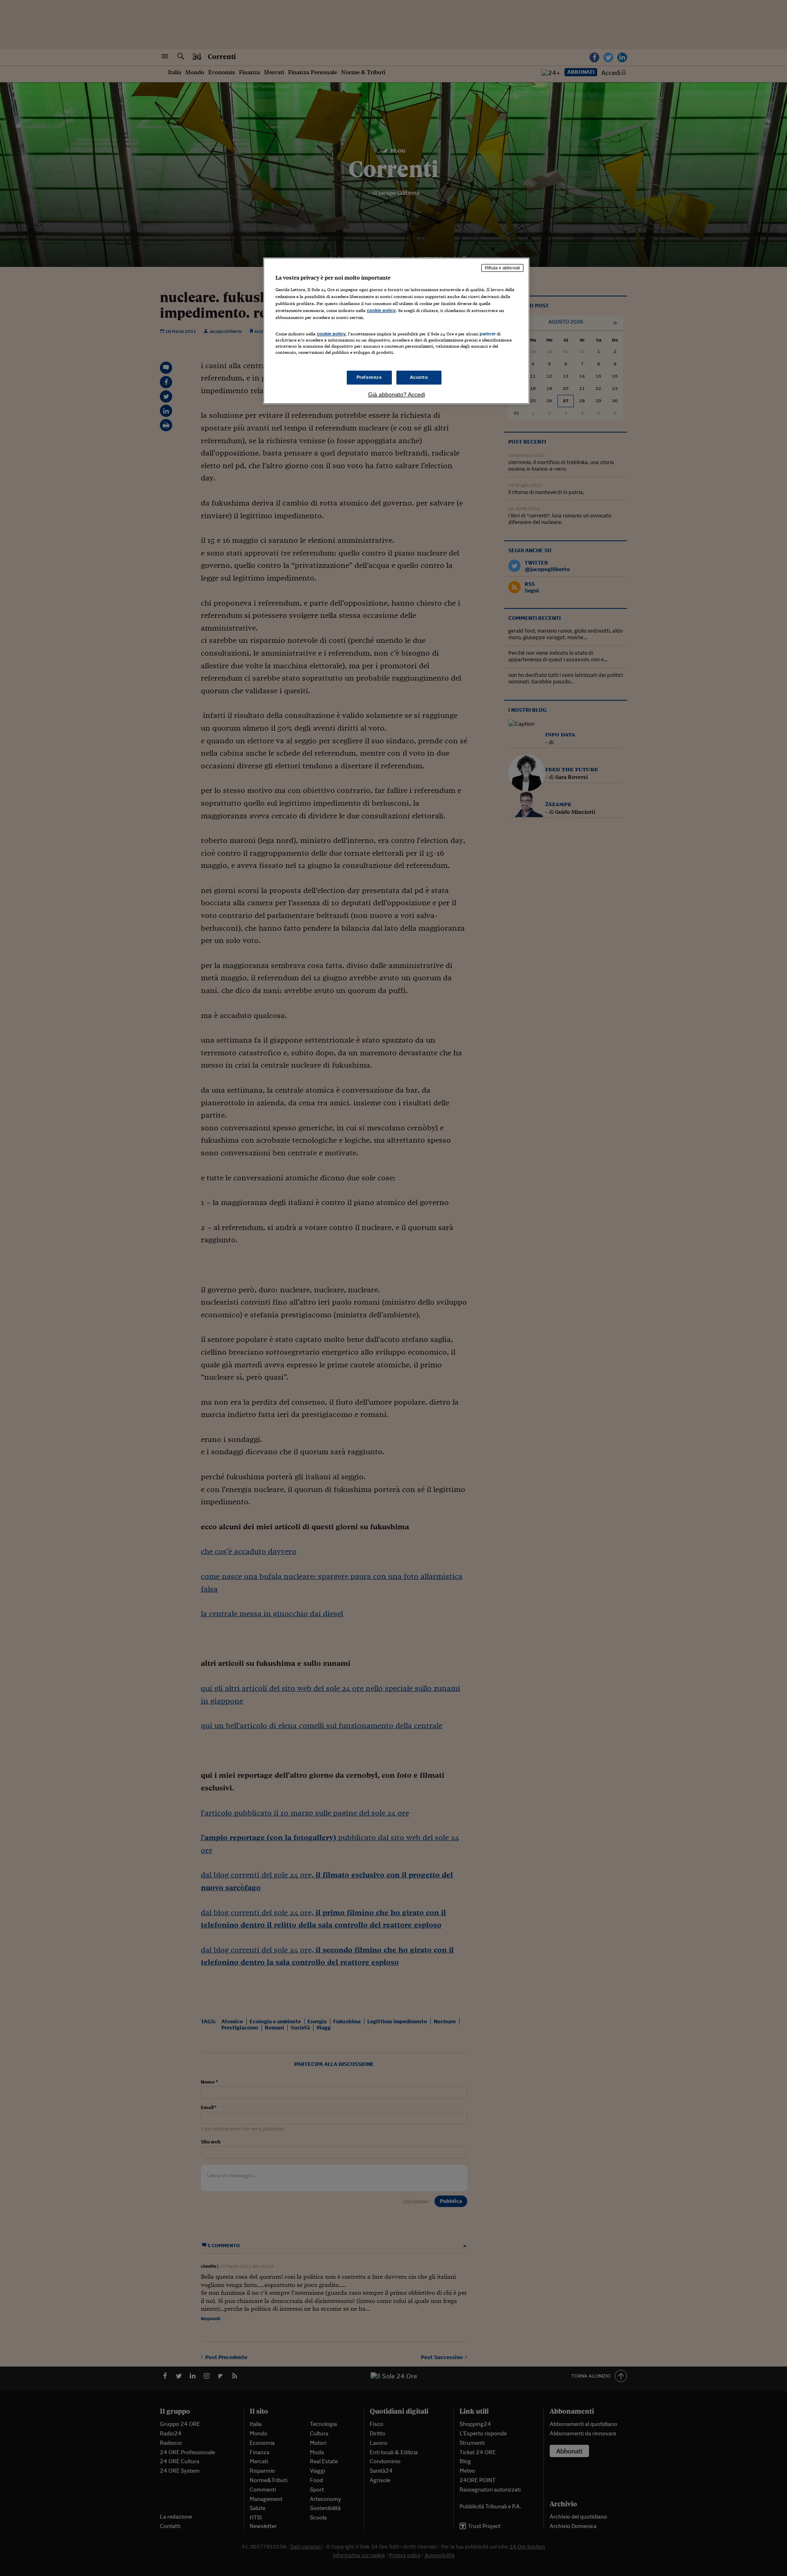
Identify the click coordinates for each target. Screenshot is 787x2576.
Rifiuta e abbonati (502, 268)
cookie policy (381, 310)
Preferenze (369, 377)
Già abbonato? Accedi (397, 394)
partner (488, 334)
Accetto (419, 377)
